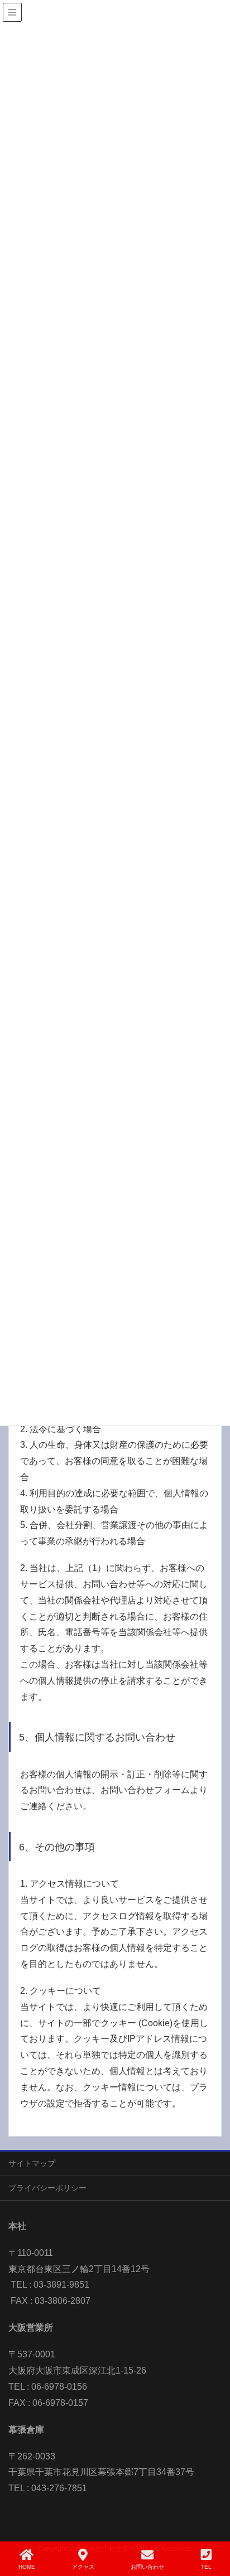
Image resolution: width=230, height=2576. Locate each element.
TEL (206, 2567)
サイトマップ (32, 2163)
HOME (27, 2567)
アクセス (83, 2567)
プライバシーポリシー (47, 2188)
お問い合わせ (147, 2567)
